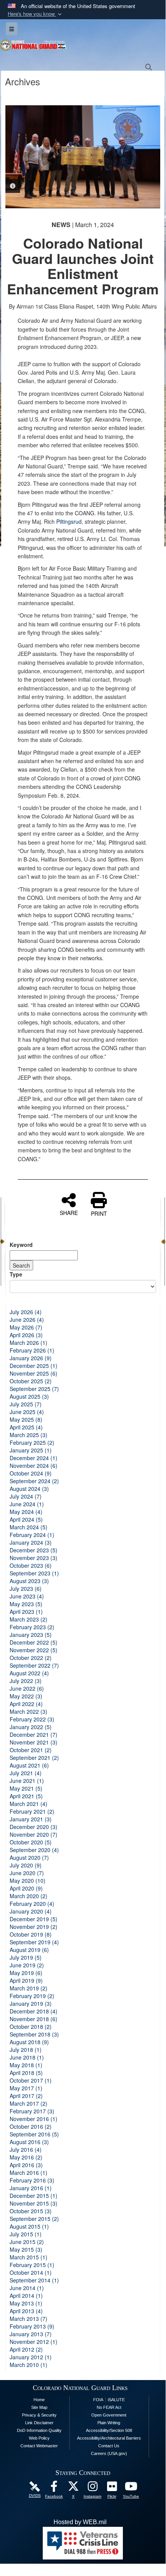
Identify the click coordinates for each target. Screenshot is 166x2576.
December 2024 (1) (34, 1458)
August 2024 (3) (29, 1489)
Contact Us (109, 2446)
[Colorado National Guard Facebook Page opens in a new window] (54, 2488)
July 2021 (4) (26, 1773)
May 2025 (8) (26, 1419)
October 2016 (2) (31, 2126)
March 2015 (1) (29, 2257)
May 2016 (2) (26, 2157)
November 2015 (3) (34, 2203)
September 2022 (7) (34, 1665)
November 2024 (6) (34, 1466)
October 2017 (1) (31, 2080)
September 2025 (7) (34, 1389)
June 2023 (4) (27, 1596)
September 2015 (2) (34, 2219)
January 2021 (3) (31, 1819)
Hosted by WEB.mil (80, 2522)
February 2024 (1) (32, 1535)
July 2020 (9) (26, 1865)
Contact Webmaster (39, 2446)
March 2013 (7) (29, 2319)
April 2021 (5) (26, 1796)
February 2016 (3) (32, 2180)
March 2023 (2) (29, 1619)
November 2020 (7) (34, 1834)
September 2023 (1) (34, 1573)
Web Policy (39, 2438)
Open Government (109, 2415)
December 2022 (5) (34, 1642)
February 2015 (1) (32, 2265)
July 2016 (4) (26, 2149)
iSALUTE (116, 2400)
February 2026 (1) (32, 1350)
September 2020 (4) (34, 1850)
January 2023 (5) (31, 1635)
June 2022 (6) (27, 1688)
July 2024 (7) (26, 1496)
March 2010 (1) (29, 2365)
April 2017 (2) (26, 2096)
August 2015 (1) (29, 2226)
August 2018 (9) (29, 2042)
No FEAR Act (109, 2407)
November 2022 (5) (34, 1650)
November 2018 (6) (34, 2019)
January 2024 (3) (31, 1542)
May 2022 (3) (26, 1696)
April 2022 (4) (26, 1704)
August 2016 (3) (29, 2142)
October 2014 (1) (31, 2272)
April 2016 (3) (26, 2165)
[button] (35, 14)
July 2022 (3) (26, 1681)
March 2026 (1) (29, 1343)
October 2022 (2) (31, 1658)
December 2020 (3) (34, 1827)
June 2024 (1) (27, 1504)
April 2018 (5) (26, 2073)
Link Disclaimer (39, 2423)
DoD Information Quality (39, 2430)
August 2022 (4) (29, 1673)
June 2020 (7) (27, 1873)
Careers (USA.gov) (109, 2453)
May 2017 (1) (26, 2088)
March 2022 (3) (29, 1711)
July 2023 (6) (26, 1588)
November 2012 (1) (34, 2342)
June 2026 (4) (27, 1320)
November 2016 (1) (34, 2119)
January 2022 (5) (31, 1727)
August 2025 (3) (29, 1396)
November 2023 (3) (34, 1558)
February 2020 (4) (32, 1904)
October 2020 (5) (31, 1842)
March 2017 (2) (29, 2103)
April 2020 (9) (26, 1888)
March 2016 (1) (29, 2173)
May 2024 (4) (26, 1512)
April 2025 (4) (26, 1427)
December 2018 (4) (34, 2011)
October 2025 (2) (31, 1381)
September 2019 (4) (34, 1942)
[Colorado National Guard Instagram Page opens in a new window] (92, 2488)
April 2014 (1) (26, 2295)
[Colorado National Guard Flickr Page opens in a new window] (112, 2488)
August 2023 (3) (29, 1581)
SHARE (69, 1212)
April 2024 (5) (26, 1519)
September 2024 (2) (34, 1481)
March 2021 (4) (29, 1804)
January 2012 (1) (31, 2357)
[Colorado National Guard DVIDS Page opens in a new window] (35, 2486)
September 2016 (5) (34, 2134)
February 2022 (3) (32, 1719)
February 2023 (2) (32, 1627)
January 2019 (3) (31, 2003)
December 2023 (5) (34, 1550)
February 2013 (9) (32, 2326)
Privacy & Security (39, 2415)
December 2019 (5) (34, 1919)
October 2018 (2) (31, 2027)
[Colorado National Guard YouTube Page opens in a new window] (131, 2488)
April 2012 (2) (26, 2349)
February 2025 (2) (32, 1442)
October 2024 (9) (31, 1473)
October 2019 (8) (31, 1934)
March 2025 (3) (29, 1435)
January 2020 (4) (31, 1911)
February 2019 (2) (32, 1996)
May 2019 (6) (26, 1973)
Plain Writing (109, 2423)
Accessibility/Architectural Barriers (109, 2438)
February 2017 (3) (32, 2111)
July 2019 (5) (26, 1957)
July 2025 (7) (26, 1404)
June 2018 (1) (27, 2057)
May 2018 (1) (26, 2065)
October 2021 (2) (31, 1750)
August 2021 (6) (29, 1765)
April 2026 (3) (26, 1335)
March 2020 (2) (29, 1896)
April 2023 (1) (26, 1612)
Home (39, 2400)
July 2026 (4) (26, 1312)
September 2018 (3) (34, 2034)
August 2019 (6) (29, 1950)
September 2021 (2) (34, 1758)
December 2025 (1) (34, 1366)
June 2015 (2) (27, 2242)
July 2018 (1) (26, 2050)
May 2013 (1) (26, 2303)
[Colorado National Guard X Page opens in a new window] (73, 2488)
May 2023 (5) (26, 1604)
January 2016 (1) (31, 2188)
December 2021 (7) (34, 1734)
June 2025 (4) (27, 1412)
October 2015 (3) (31, 2211)
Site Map (39, 2407)
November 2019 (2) (34, 1927)
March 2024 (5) (29, 1527)
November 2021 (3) (34, 1742)
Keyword (21, 1245)
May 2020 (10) (28, 1881)
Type (16, 1274)
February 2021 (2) (32, 1811)
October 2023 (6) (31, 1565)
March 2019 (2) (29, 1988)
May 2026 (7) (26, 1327)
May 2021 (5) (26, 1788)
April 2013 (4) (26, 2311)
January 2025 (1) (31, 1450)
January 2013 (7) (31, 2334)
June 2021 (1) (27, 1781)
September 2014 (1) (34, 2280)
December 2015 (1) (34, 2196)
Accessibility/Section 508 (109, 2430)
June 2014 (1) (27, 2288)
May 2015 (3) (26, 2249)
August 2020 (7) (29, 1857)
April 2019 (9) (26, 1980)
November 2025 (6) (34, 1373)
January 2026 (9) (31, 1358)
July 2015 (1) (26, 2234)
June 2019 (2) (27, 1965)
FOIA (98, 2400)
